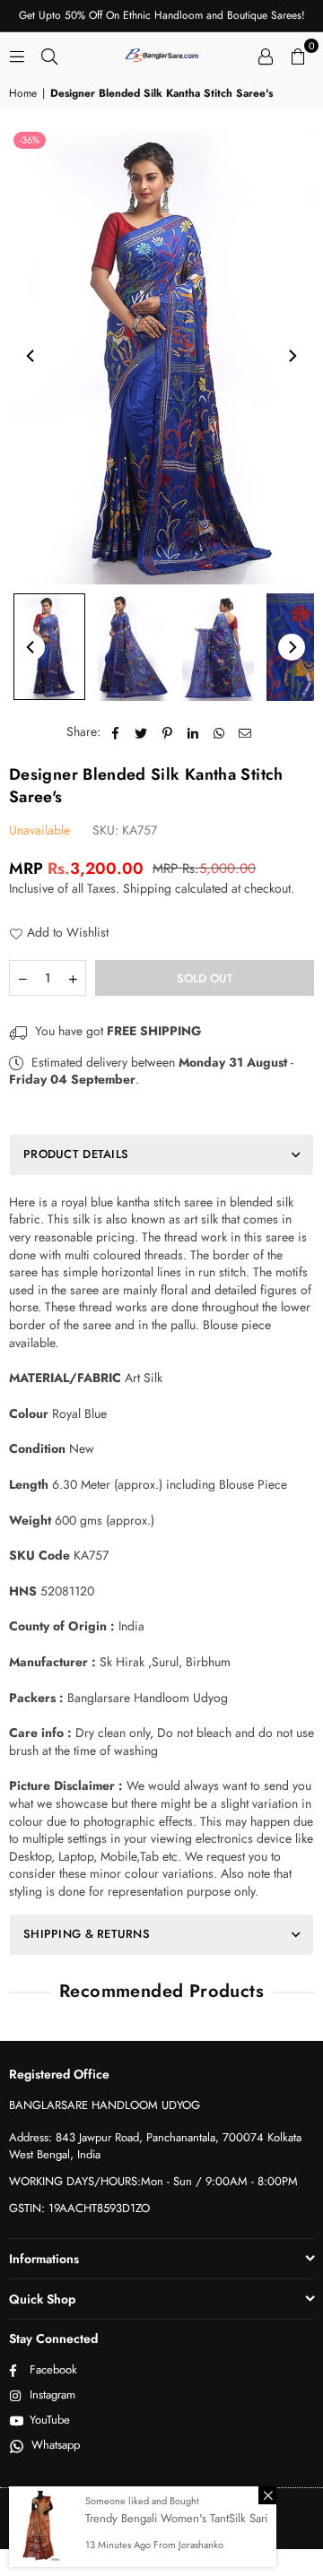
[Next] (292, 356)
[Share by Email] (245, 732)
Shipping (147, 888)
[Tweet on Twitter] (141, 732)
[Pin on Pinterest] (167, 732)
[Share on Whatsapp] (219, 732)
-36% (30, 140)
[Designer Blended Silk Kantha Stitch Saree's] (49, 647)
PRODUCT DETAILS (76, 1154)
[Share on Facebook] (115, 732)
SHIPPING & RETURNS (87, 1934)
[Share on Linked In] (193, 732)
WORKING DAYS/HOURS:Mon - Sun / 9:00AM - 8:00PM (153, 2181)
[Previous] (31, 356)
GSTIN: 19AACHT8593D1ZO (79, 2208)
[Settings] (266, 55)
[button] (298, 55)
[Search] (49, 55)
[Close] (267, 2495)
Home (23, 94)
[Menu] (17, 55)
